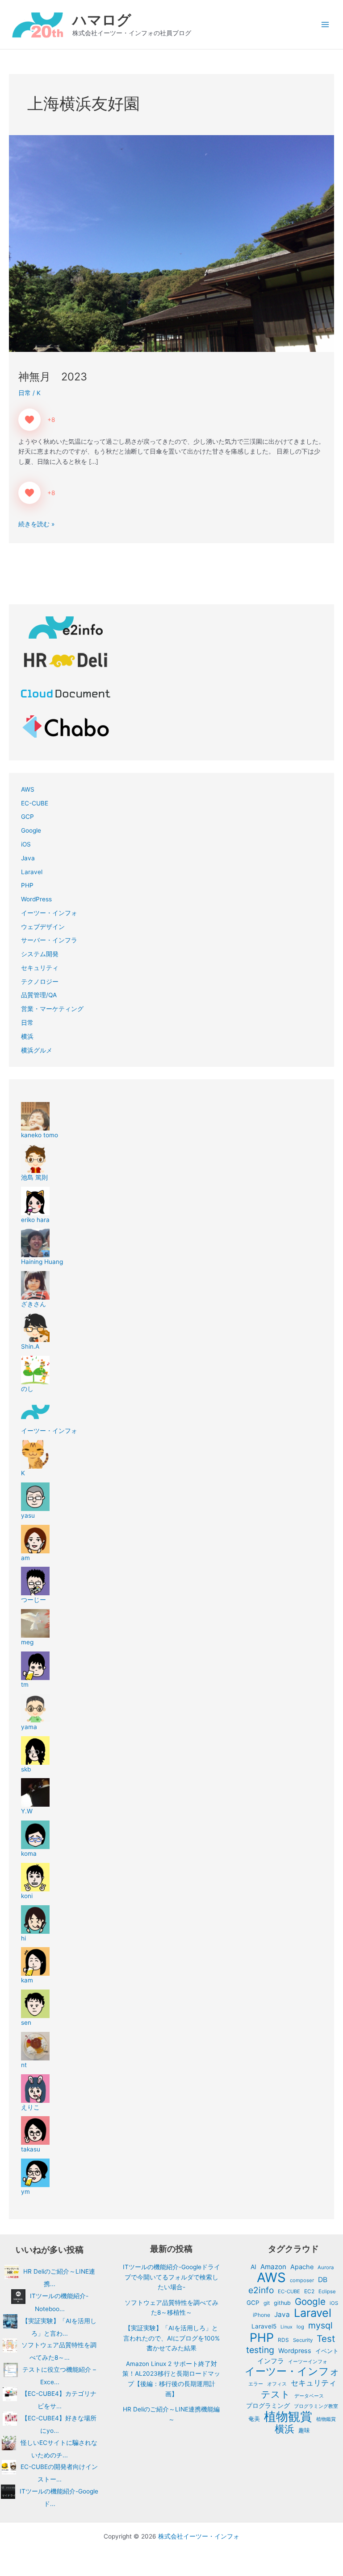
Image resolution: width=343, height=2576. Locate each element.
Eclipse (327, 2291)
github (282, 2303)
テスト (276, 2394)
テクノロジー (40, 982)
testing (260, 2350)
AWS (28, 789)
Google (31, 830)
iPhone (261, 2315)
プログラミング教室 (316, 2406)
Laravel (32, 872)
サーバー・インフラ (49, 940)
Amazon (273, 2267)
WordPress (36, 899)
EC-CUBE (35, 803)
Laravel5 (264, 2326)
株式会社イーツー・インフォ (199, 2536)
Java (28, 858)
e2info (261, 2290)
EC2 (309, 2291)
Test (326, 2339)
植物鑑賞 (326, 2419)
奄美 (254, 2419)
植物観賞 (288, 2417)
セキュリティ (40, 968)
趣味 (304, 2430)
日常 (25, 393)
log (300, 2327)
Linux (287, 2327)
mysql (320, 2326)
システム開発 (40, 954)
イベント (327, 2351)
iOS (26, 844)
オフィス (277, 2384)
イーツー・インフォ (49, 913)
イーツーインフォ (308, 2361)
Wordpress (295, 2351)
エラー (256, 2384)
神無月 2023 (53, 377)
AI (253, 2267)
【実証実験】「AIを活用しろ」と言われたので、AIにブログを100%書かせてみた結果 (171, 2338)
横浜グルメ (37, 1050)
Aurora (326, 2267)
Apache (302, 2267)
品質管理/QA (39, 995)
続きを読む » (36, 523)
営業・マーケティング (52, 1009)
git (267, 2303)
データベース (309, 2396)
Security (303, 2340)
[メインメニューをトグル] (325, 25)
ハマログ (102, 20)
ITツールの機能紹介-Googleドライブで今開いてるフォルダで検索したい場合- (171, 2277)
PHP (27, 885)
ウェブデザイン (43, 927)
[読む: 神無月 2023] (171, 243)
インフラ (271, 2361)
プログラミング (268, 2406)
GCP (27, 817)
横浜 (27, 1036)
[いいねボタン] (29, 420)
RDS (283, 2340)
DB (323, 2280)
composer (302, 2280)
